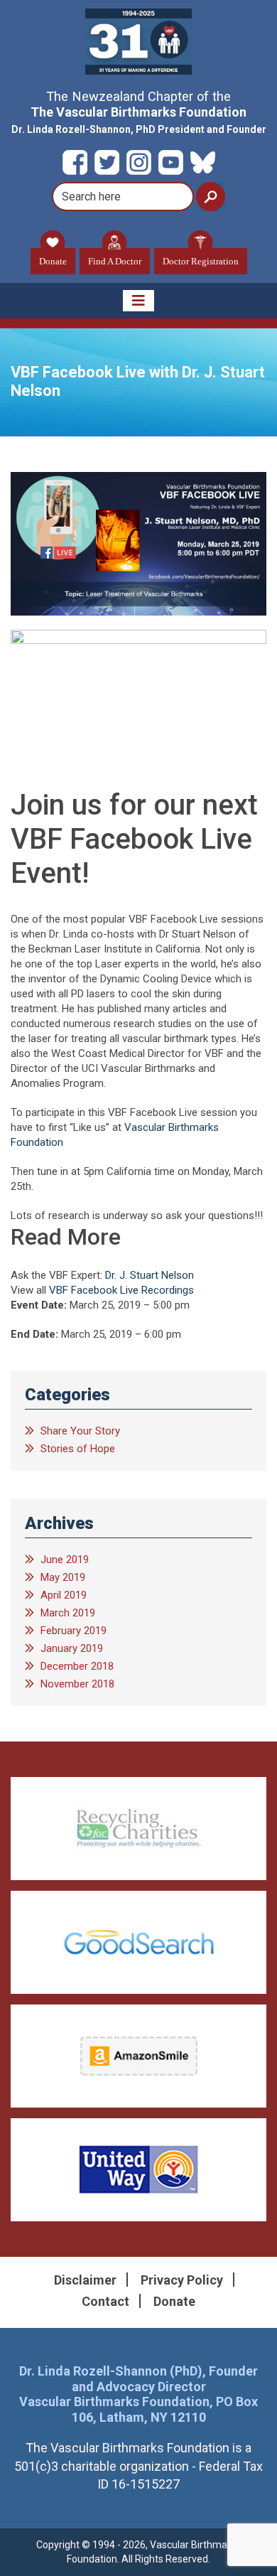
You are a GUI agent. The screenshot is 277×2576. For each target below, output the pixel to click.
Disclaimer (85, 2280)
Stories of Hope (78, 1449)
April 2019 (64, 1595)
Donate (53, 261)
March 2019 (68, 1613)
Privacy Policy (182, 2280)
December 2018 (77, 1666)
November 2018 (77, 1684)
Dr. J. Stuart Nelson (150, 1275)
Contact (105, 2301)
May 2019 (63, 1577)
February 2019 (74, 1631)
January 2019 (72, 1648)
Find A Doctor (115, 261)
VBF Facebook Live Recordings (121, 1290)
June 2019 (65, 1560)
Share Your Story (80, 1431)
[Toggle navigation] (138, 301)
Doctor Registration (201, 261)
